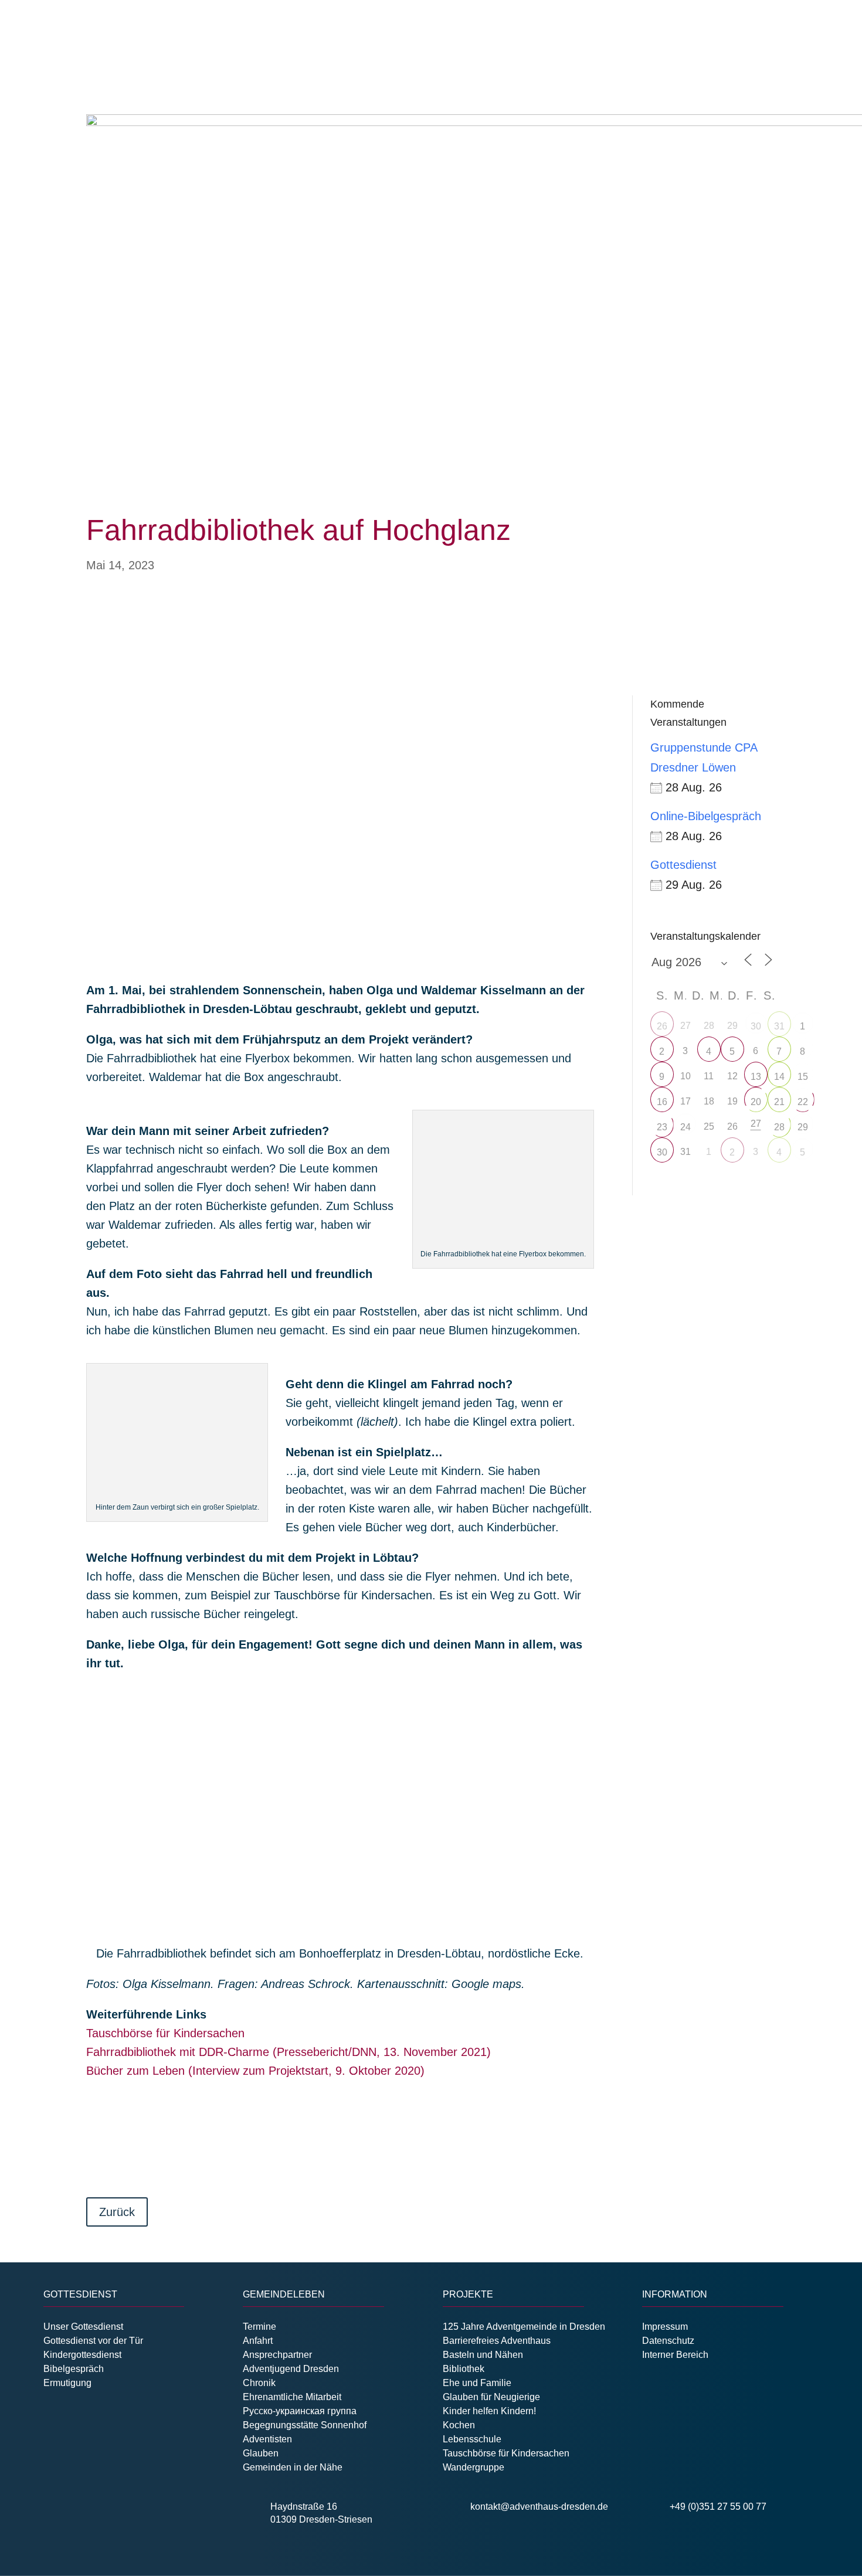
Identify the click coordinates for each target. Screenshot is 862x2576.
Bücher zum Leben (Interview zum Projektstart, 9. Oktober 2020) (255, 2071)
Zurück (117, 2212)
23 (662, 1127)
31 (779, 1026)
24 (685, 1127)
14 (779, 1077)
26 (662, 1026)
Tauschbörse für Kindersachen (165, 2033)
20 (756, 1102)
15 (803, 1077)
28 (779, 1127)
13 (756, 1077)
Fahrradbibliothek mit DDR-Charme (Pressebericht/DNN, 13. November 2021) (289, 2052)
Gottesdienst (683, 865)
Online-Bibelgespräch (706, 816)
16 (662, 1102)
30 (756, 1026)
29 (803, 1127)
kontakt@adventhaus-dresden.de (539, 2507)
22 (803, 1102)
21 (779, 1102)
